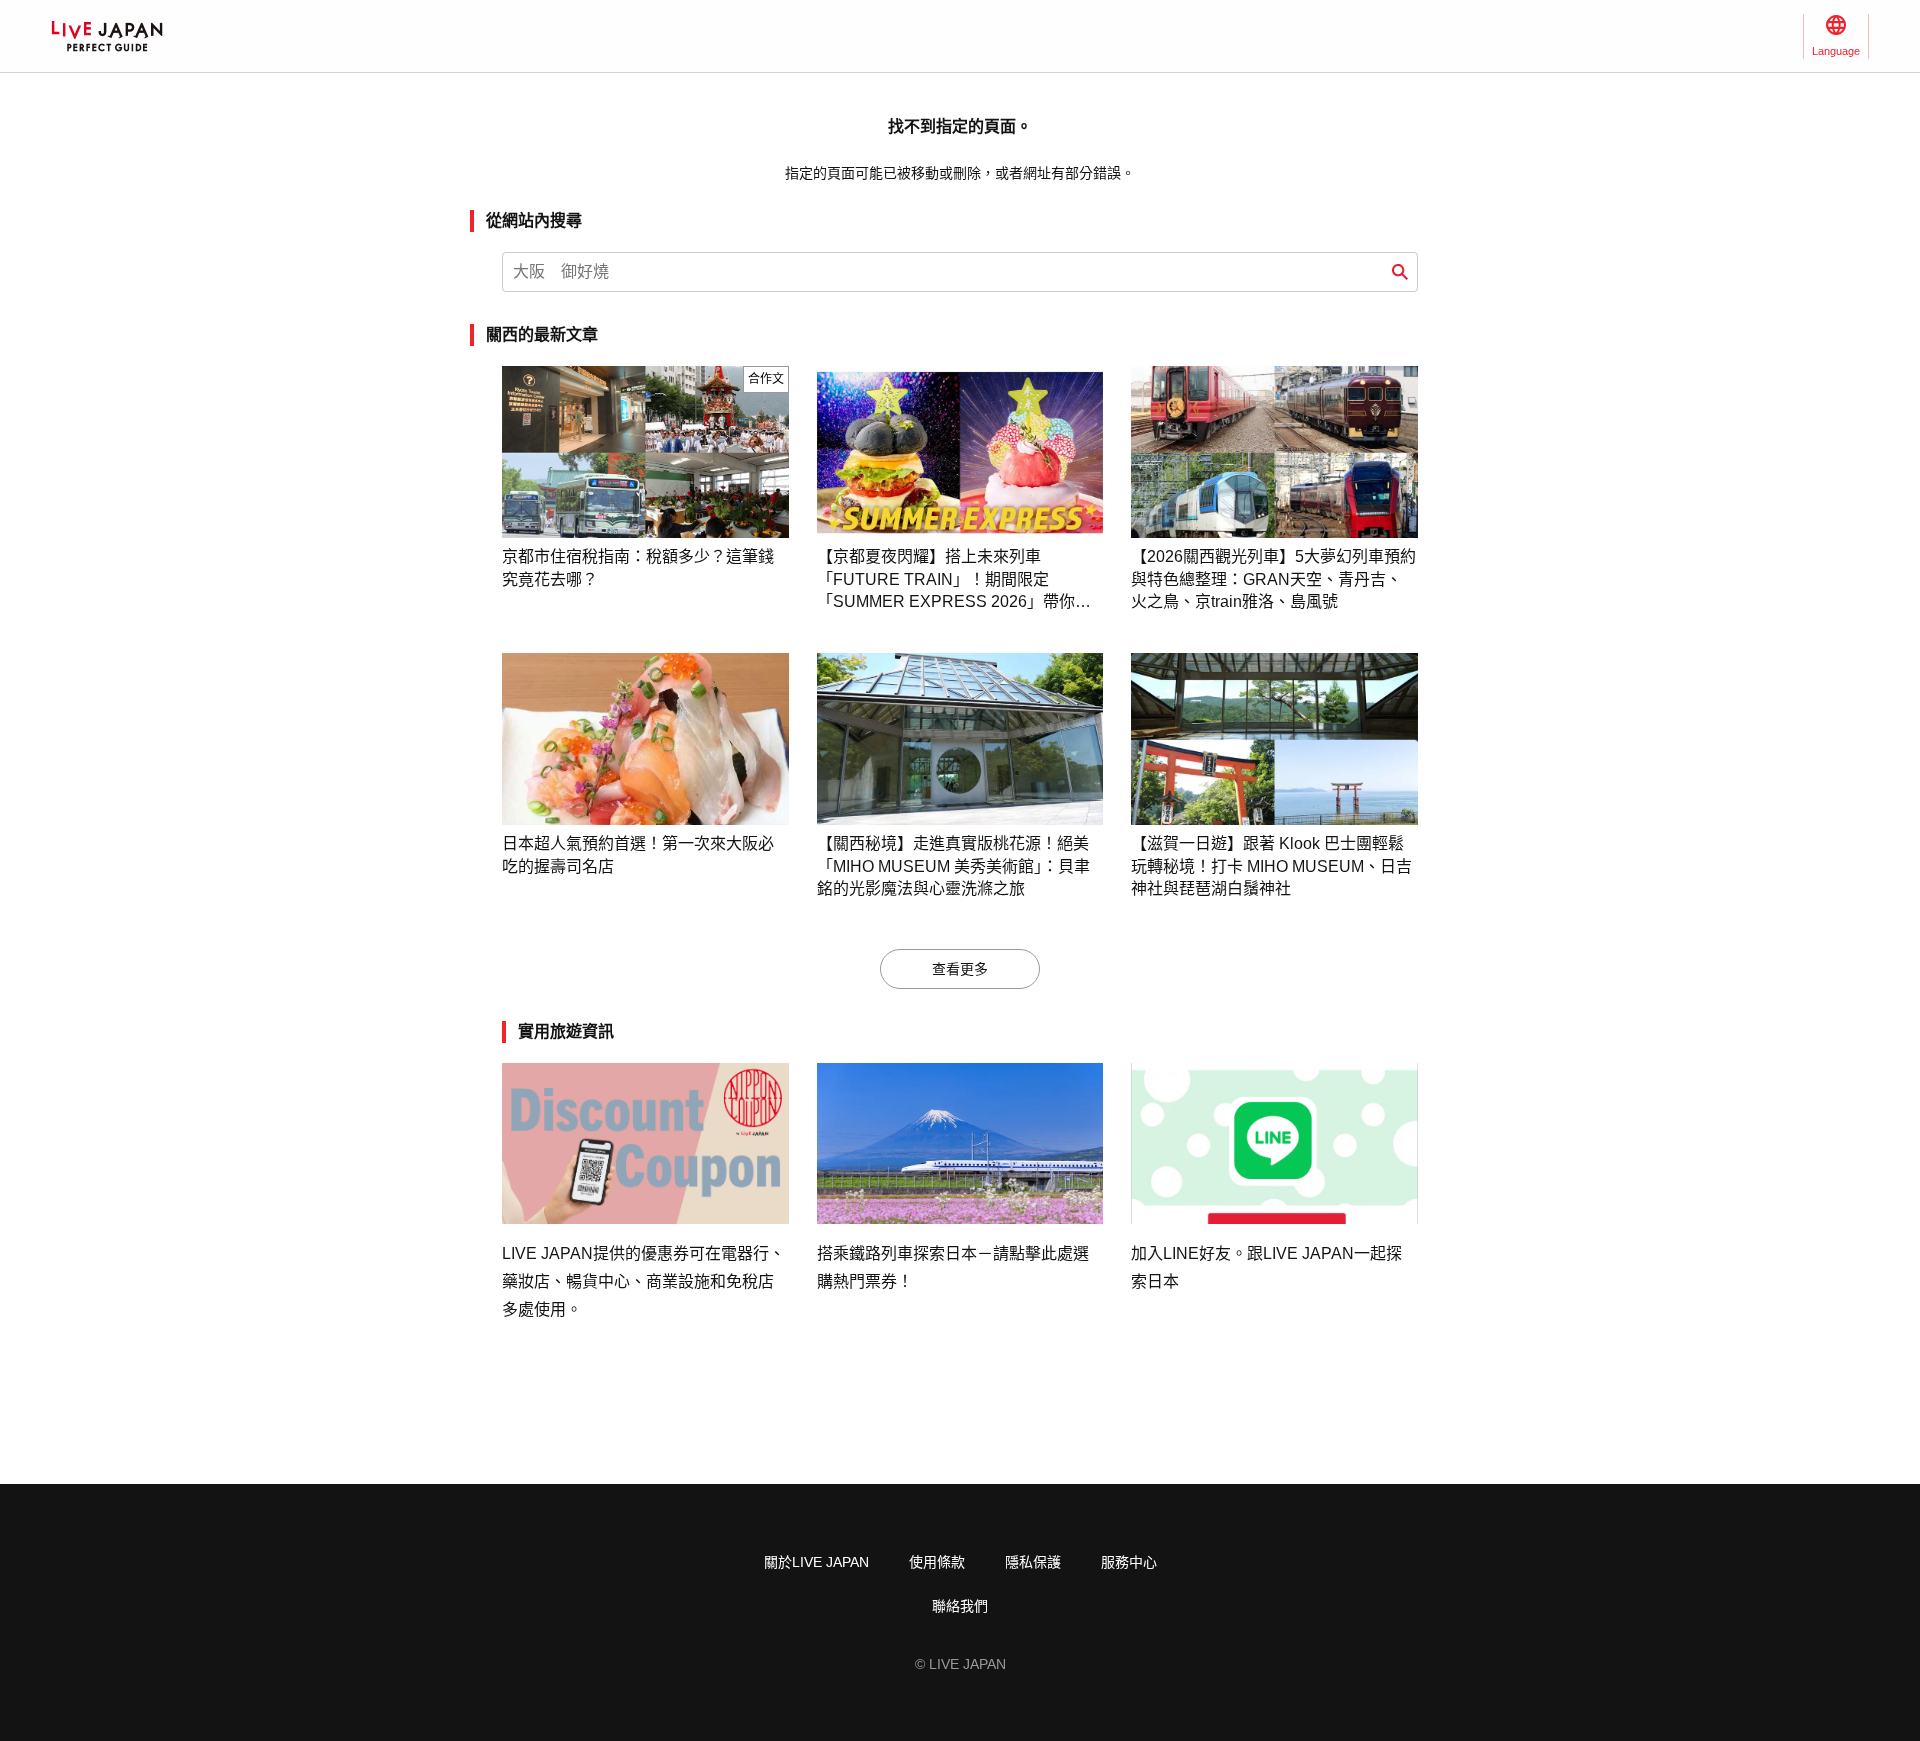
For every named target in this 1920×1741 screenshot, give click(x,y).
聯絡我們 (960, 1606)
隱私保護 (1033, 1562)
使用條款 (937, 1562)
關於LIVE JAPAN (816, 1562)
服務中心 (1129, 1562)
